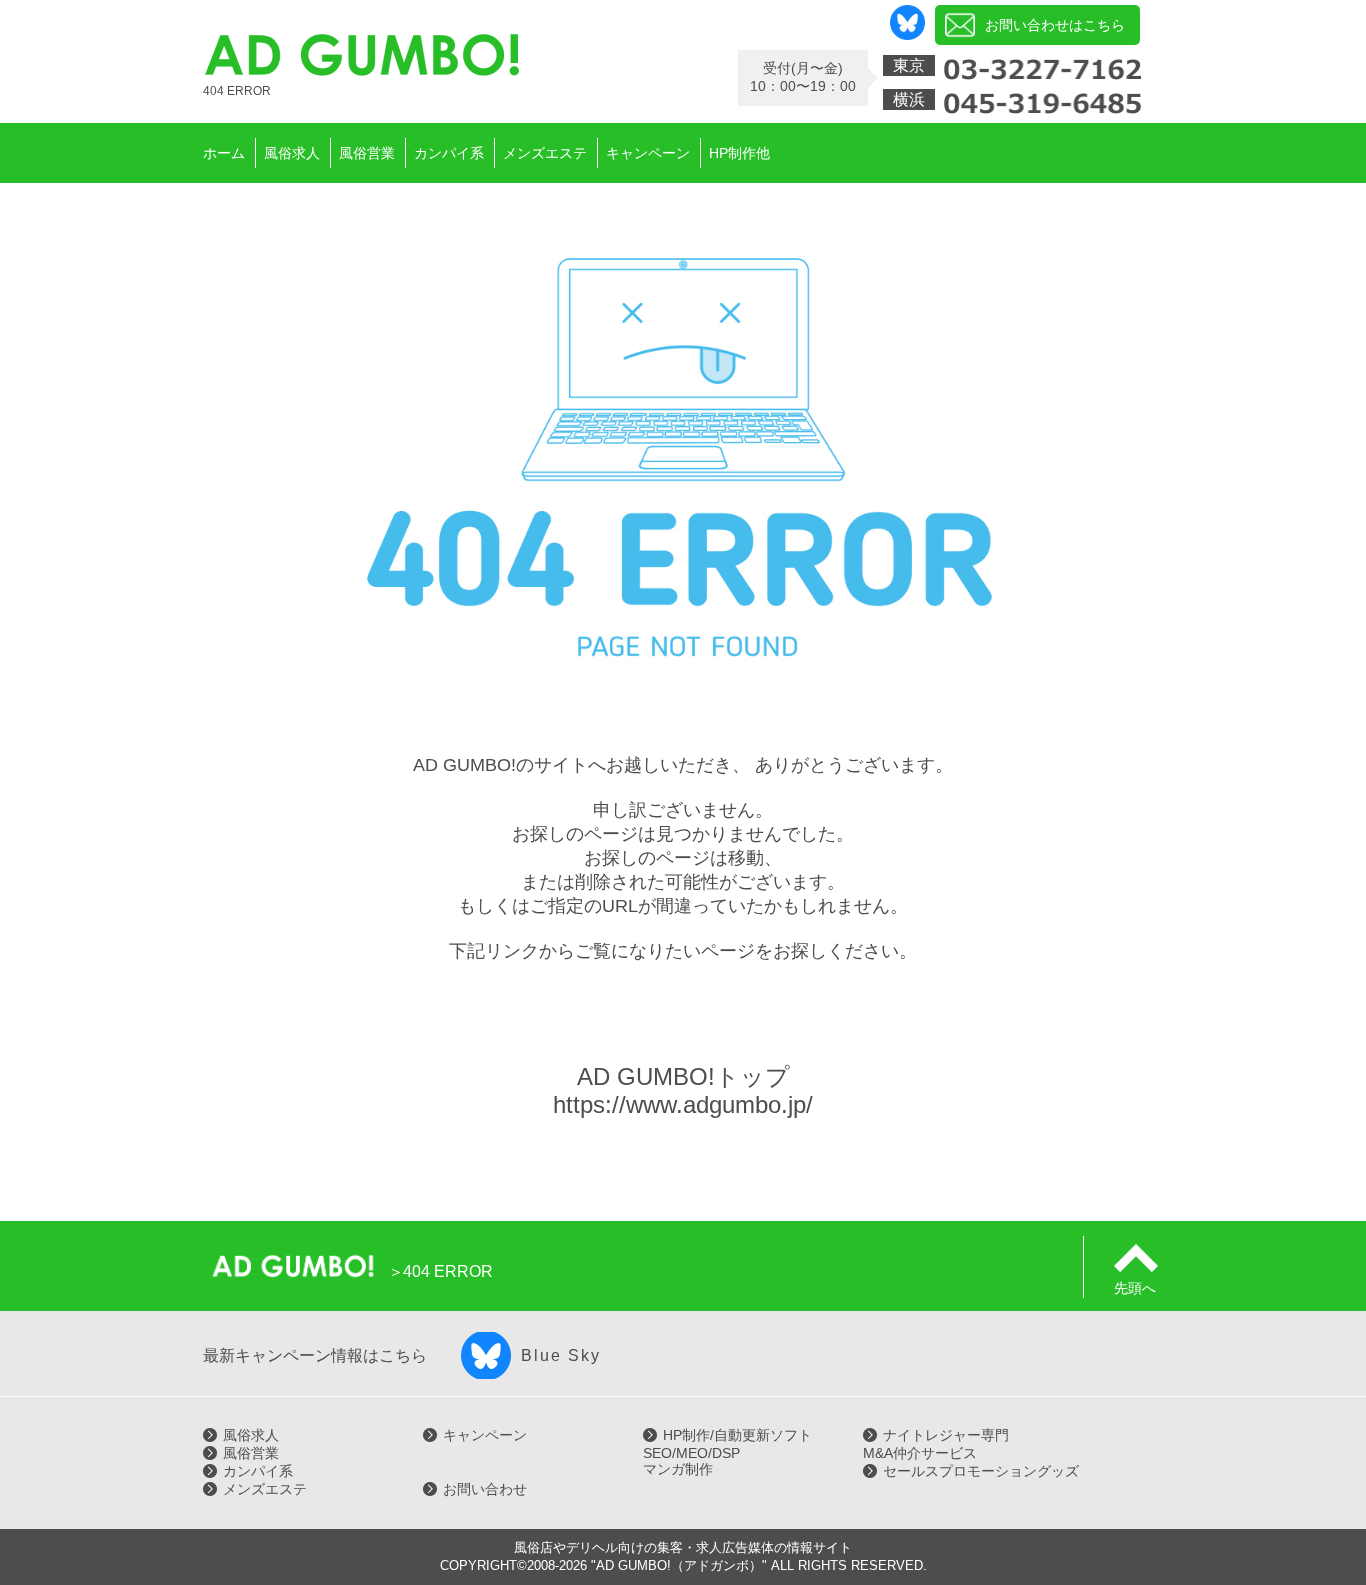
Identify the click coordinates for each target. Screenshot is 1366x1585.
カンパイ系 (258, 1471)
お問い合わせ (485, 1489)
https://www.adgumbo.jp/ (683, 1104)
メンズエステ (265, 1489)
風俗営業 (251, 1453)
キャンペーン (485, 1435)
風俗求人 (251, 1435)
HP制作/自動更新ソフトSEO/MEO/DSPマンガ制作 (727, 1452)
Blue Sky (561, 1355)
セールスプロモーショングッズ (981, 1471)
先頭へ (1135, 1288)
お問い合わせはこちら (1055, 25)
